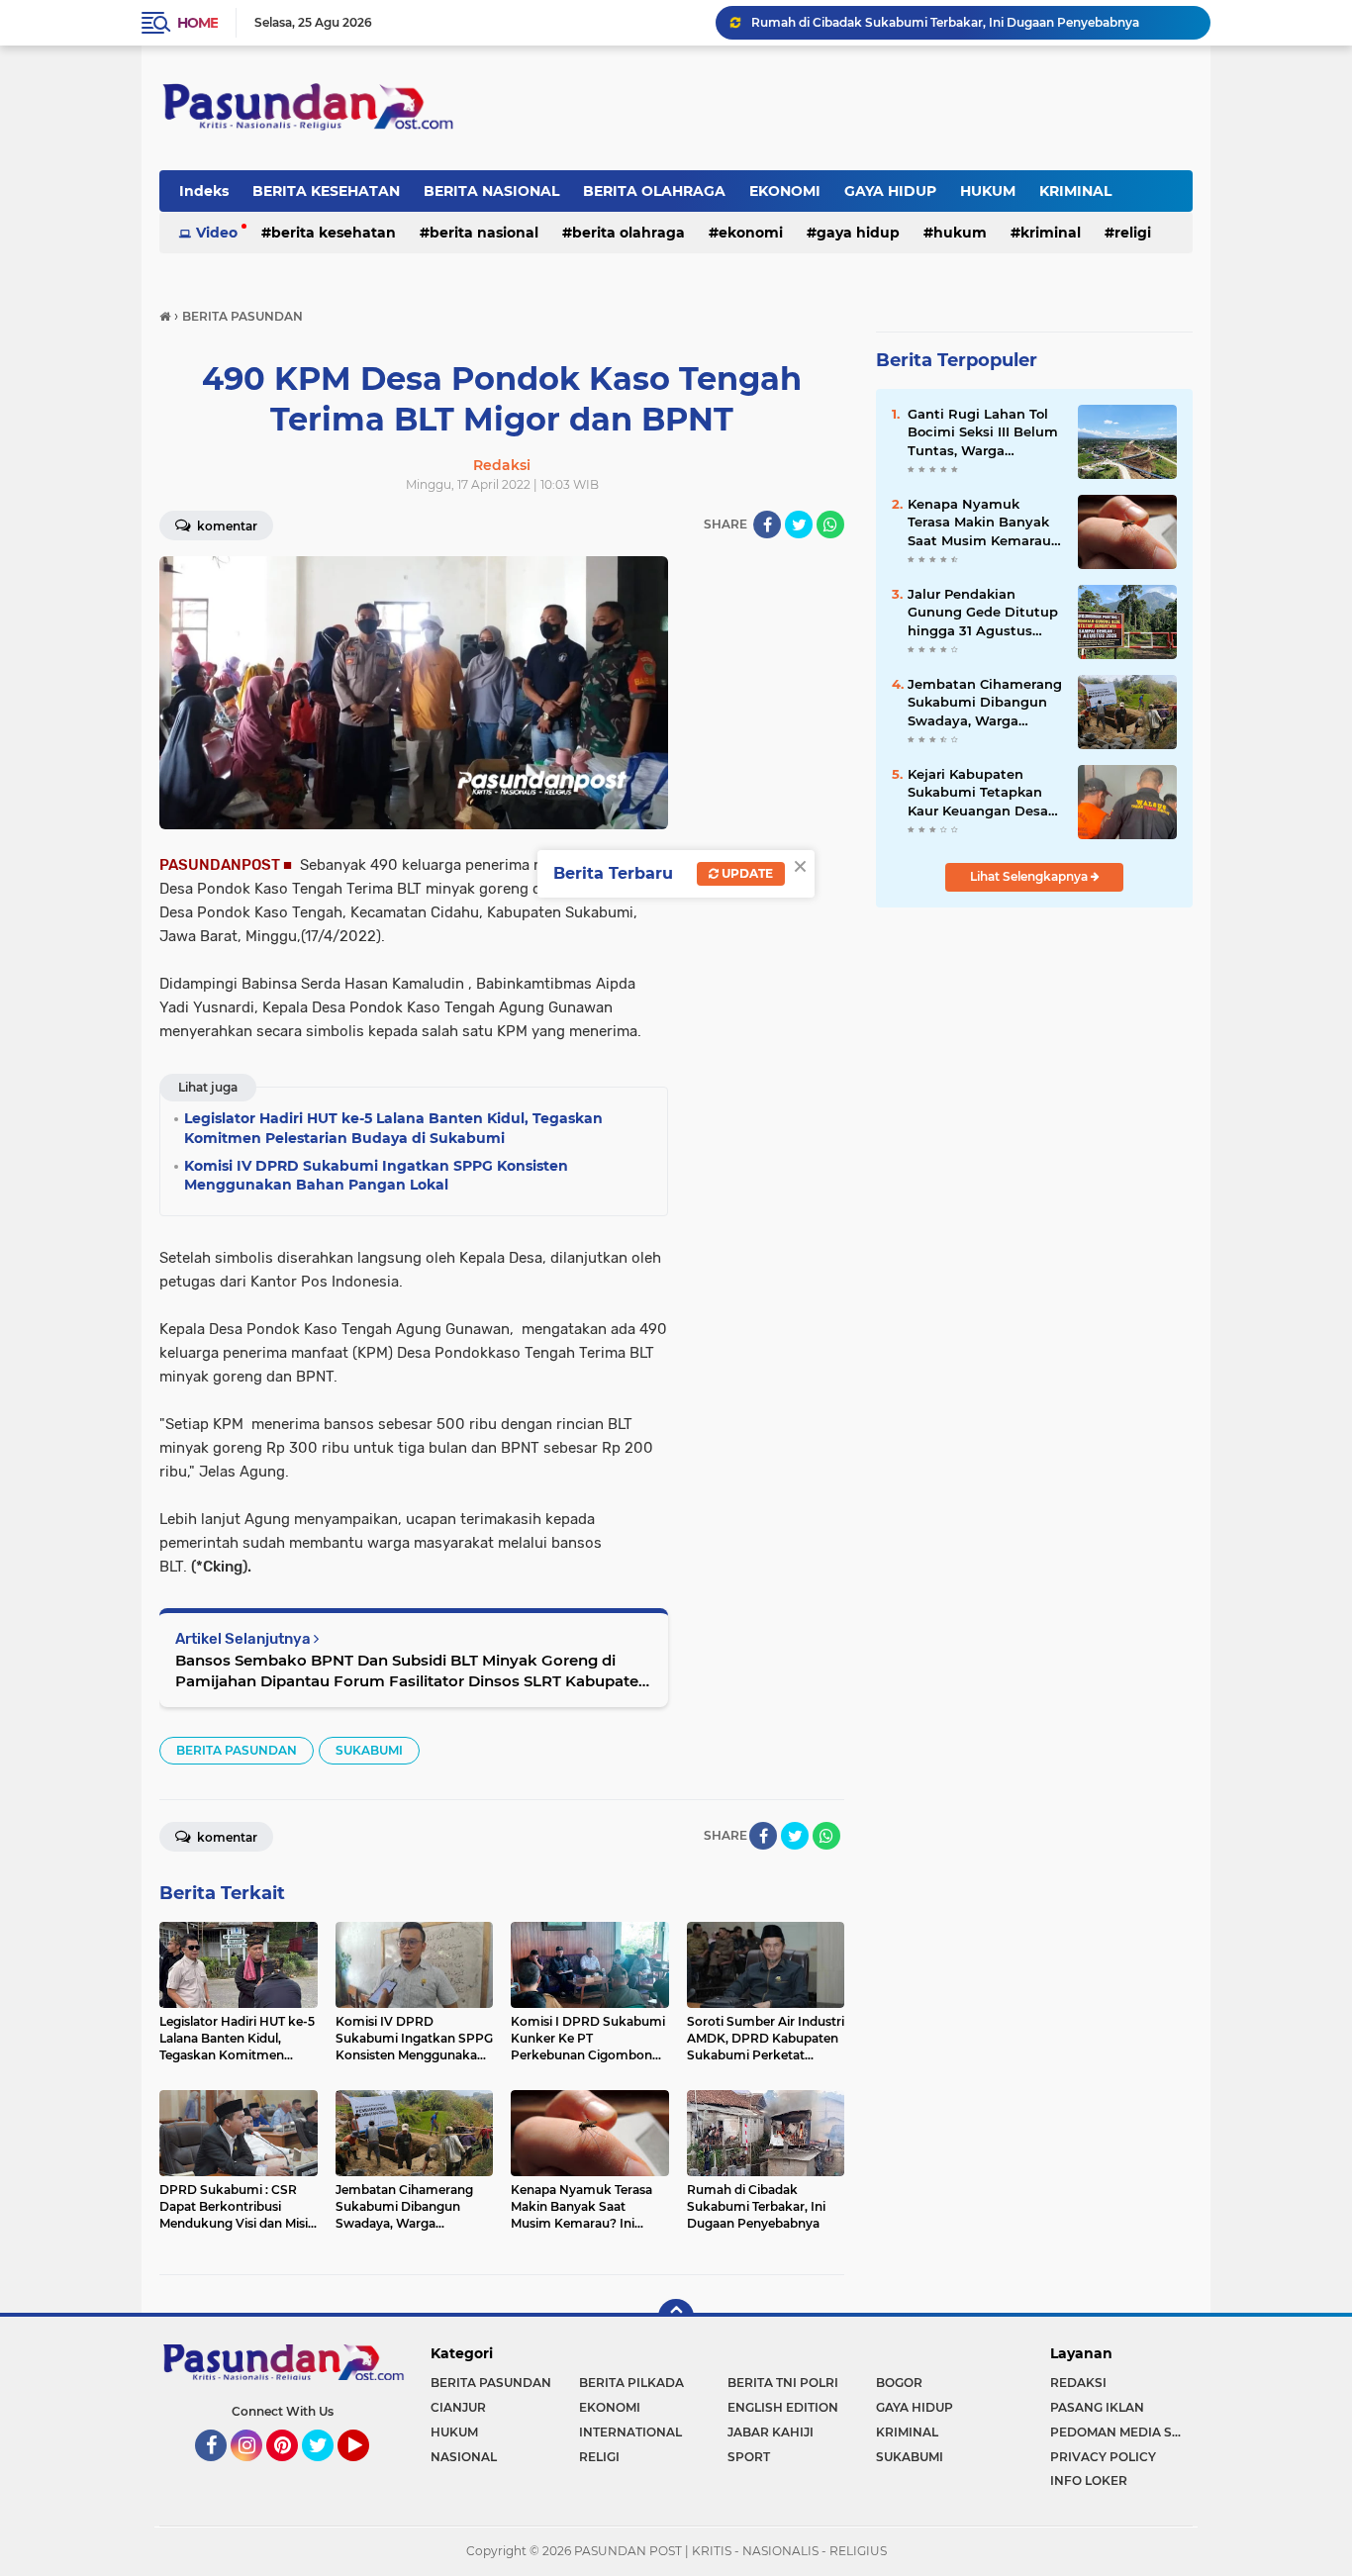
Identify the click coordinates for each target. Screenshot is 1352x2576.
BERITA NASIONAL (491, 191)
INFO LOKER (1089, 2481)
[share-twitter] (799, 525)
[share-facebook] (767, 525)
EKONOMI (785, 191)
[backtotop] (676, 2317)
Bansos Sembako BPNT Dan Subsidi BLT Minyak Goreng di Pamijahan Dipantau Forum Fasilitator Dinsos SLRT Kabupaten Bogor (412, 1671)
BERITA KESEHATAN (326, 191)
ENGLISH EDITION (783, 2407)
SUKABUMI (369, 1750)
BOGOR (899, 2383)
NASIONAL (464, 2457)
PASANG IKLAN (1097, 2407)
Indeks (204, 191)
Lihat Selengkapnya (1030, 876)
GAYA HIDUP (890, 191)
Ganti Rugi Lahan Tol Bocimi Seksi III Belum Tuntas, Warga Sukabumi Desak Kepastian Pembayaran (983, 432)
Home (197, 23)
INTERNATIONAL (630, 2432)
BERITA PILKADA (631, 2383)
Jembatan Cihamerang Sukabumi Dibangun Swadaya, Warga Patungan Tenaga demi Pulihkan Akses (985, 703)
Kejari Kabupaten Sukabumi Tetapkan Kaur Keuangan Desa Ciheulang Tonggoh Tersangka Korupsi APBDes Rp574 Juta (978, 793)
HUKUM (988, 191)
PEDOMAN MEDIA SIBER (1121, 2432)
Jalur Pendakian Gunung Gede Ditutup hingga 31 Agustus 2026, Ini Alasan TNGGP (983, 613)
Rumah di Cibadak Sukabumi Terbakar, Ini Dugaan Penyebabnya (945, 22)
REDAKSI (1078, 2383)
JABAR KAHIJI (771, 2432)
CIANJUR (458, 2407)
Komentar (226, 526)
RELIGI (1133, 233)
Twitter (327, 2470)
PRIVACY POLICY (1103, 2457)
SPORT (749, 2457)
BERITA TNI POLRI (783, 2383)
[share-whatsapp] (830, 525)
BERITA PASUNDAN (237, 1750)
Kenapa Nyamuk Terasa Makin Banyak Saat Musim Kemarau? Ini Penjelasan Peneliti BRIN (983, 523)
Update (746, 873)
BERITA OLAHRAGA (654, 191)
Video (217, 233)
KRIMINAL (1075, 191)
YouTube (367, 2470)
